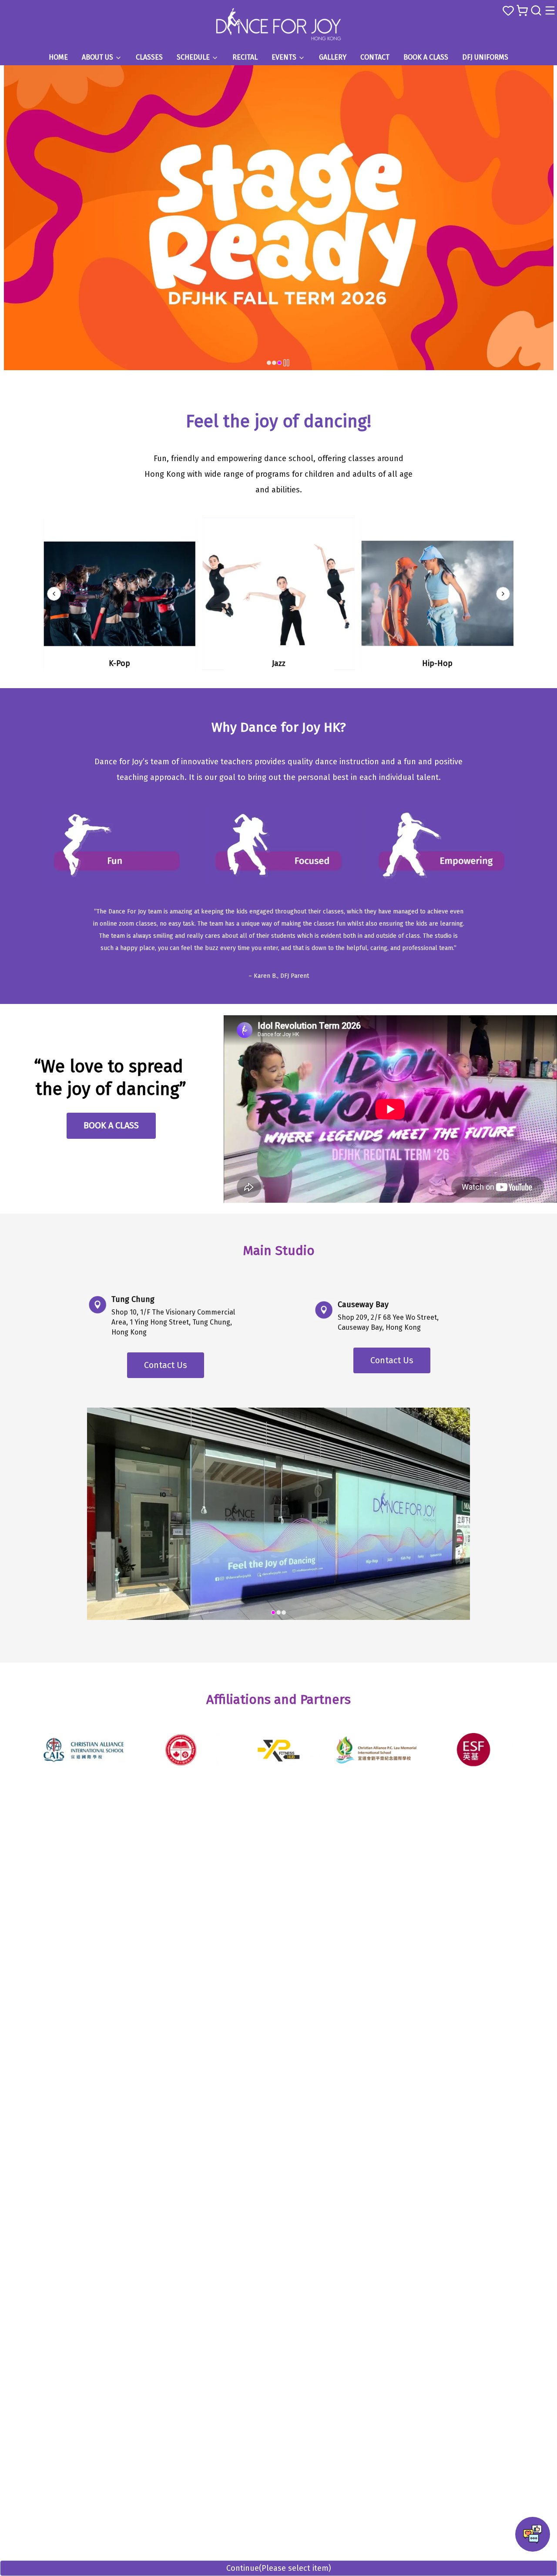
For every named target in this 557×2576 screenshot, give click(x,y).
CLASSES (149, 57)
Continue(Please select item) (279, 2568)
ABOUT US (97, 57)
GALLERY (333, 57)
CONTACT (375, 57)
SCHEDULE (193, 57)
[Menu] (550, 10)
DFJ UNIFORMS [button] (485, 57)
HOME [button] (58, 57)
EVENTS (284, 57)
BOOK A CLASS (426, 57)
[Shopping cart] (522, 10)
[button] (533, 2534)
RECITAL (245, 57)
